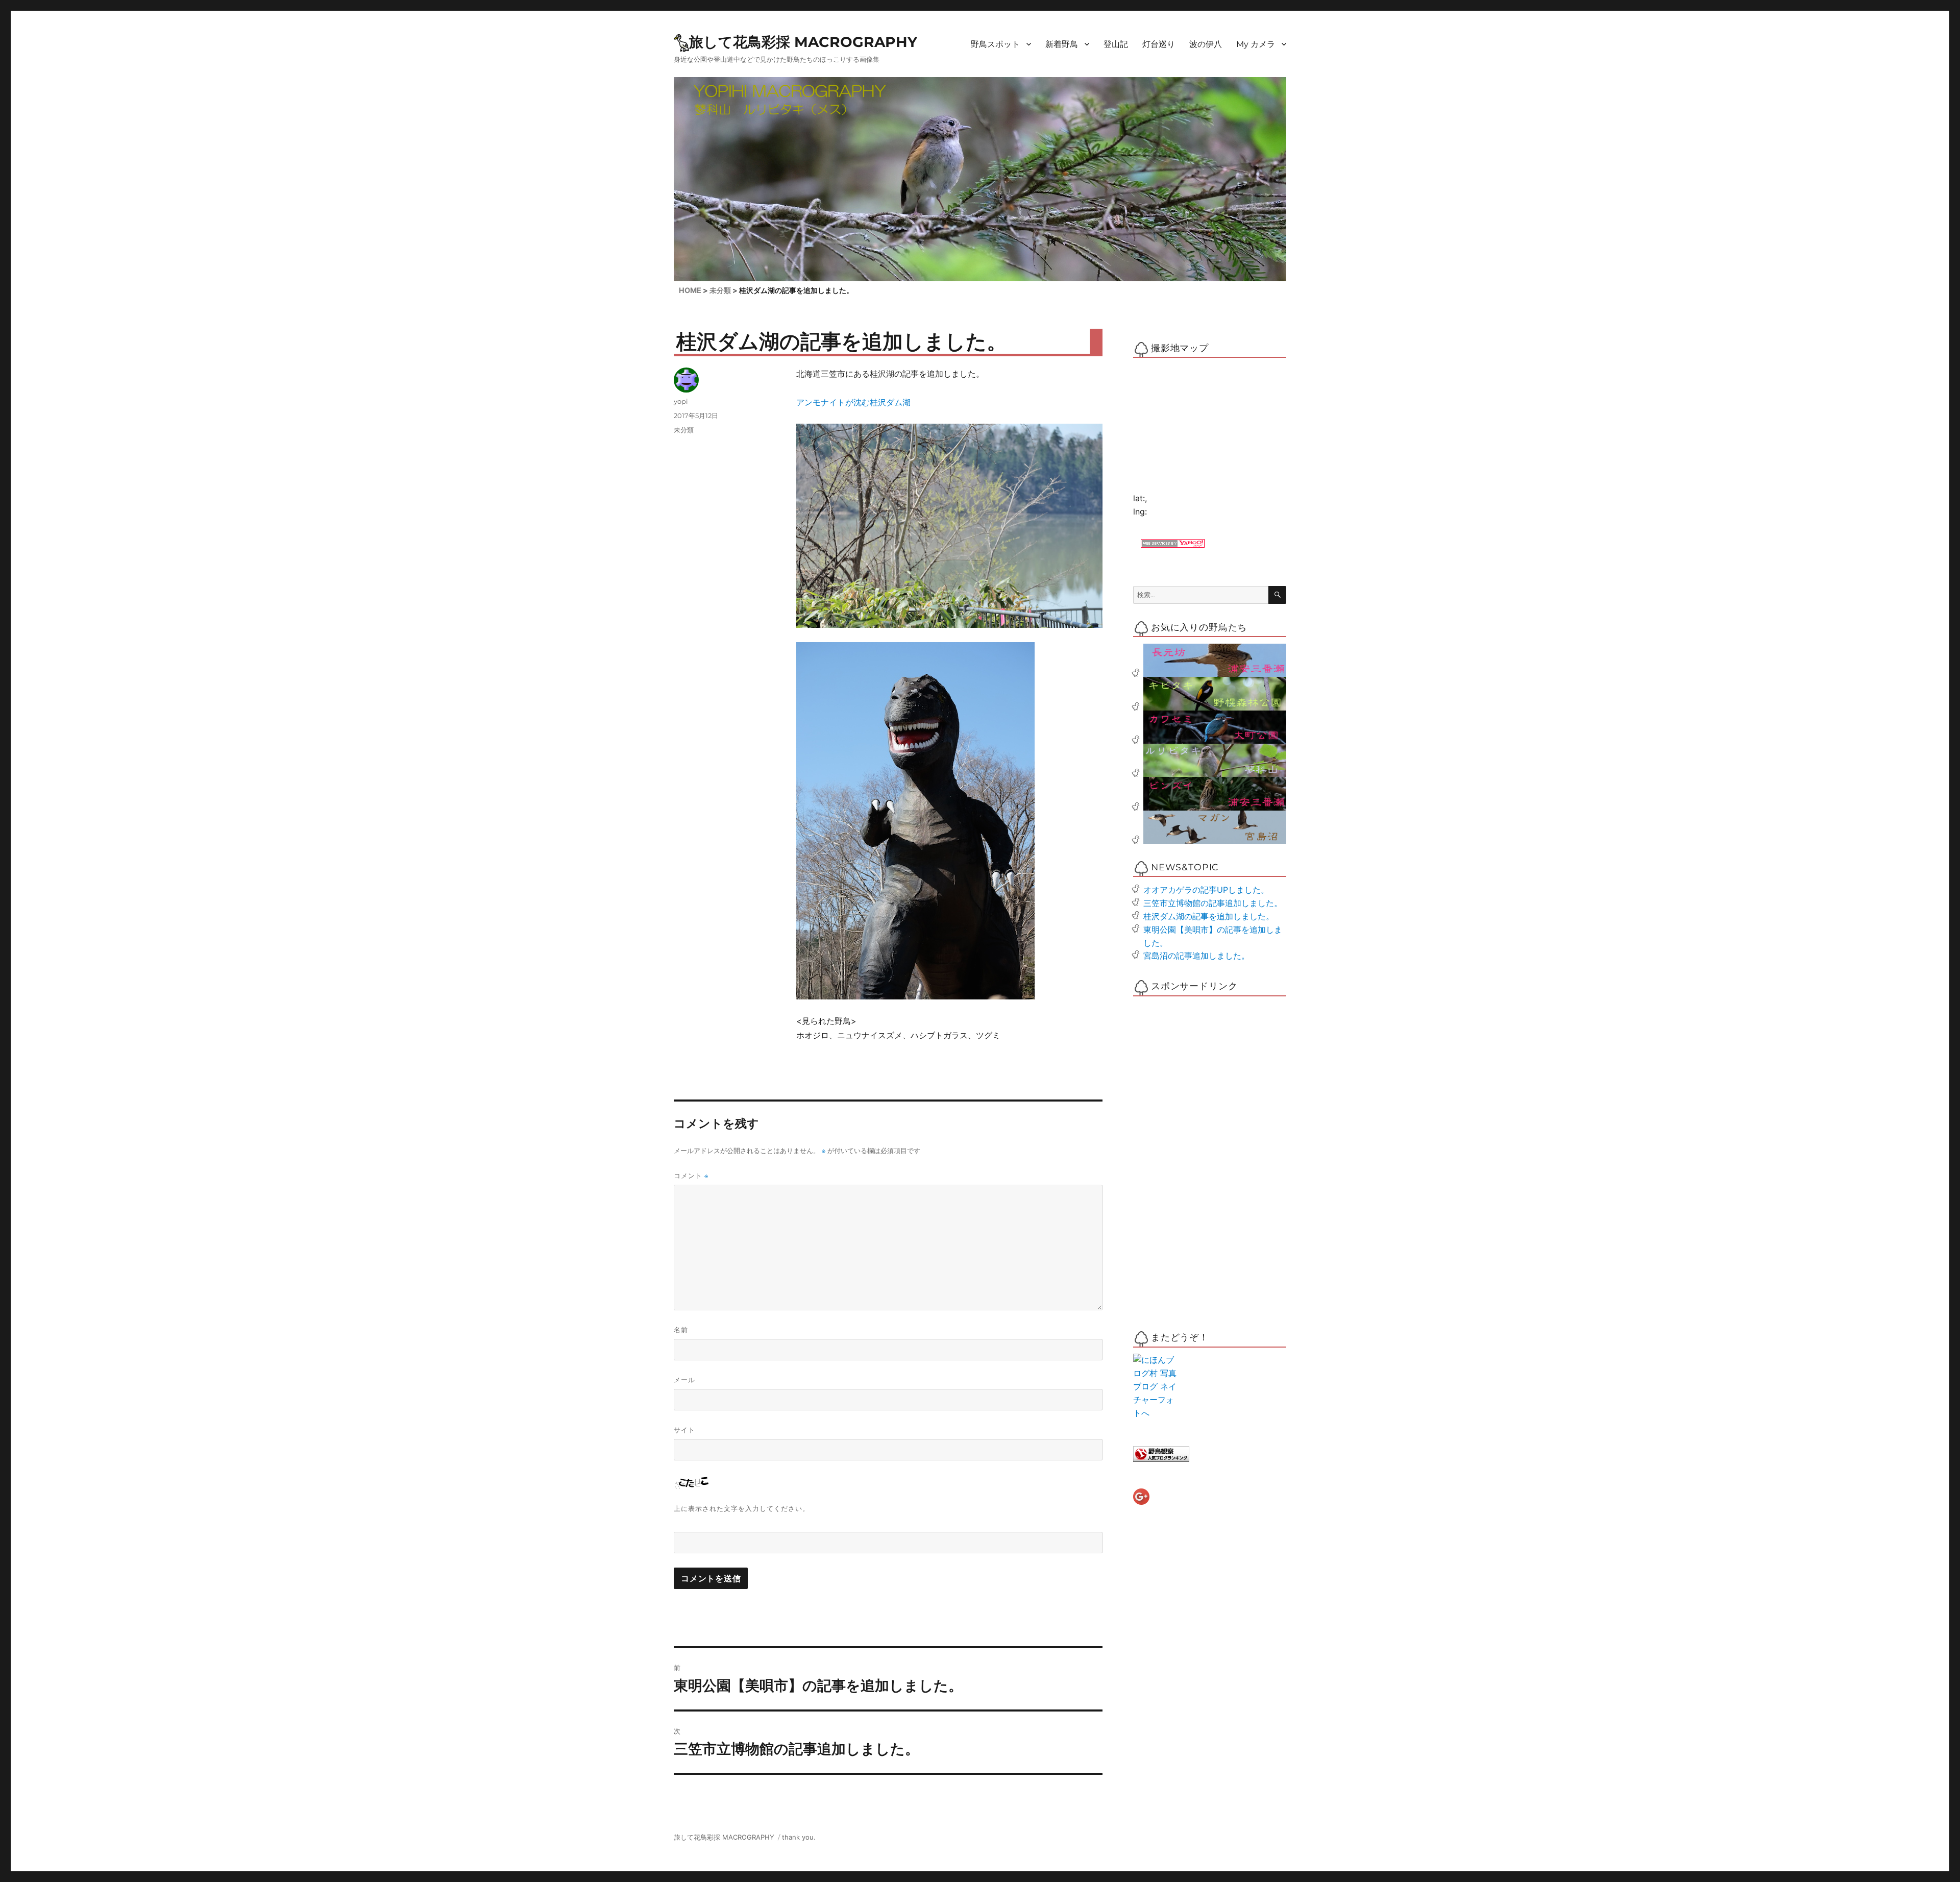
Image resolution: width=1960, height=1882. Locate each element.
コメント (691, 1176)
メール (684, 1380)
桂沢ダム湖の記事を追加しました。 (1209, 916)
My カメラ (1256, 44)
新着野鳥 (1062, 44)
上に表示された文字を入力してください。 (742, 1508)
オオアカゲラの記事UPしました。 (1206, 890)
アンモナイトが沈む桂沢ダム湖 (853, 402)
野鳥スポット (995, 44)
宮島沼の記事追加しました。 (1196, 956)
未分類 (684, 430)
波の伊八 (1206, 44)
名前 (681, 1330)
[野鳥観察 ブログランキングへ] (1210, 1454)
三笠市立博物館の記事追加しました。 (1213, 903)
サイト (684, 1430)
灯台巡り (1159, 44)
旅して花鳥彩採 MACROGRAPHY (803, 42)
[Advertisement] (1176, 1157)
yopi (681, 401)
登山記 (1116, 44)
